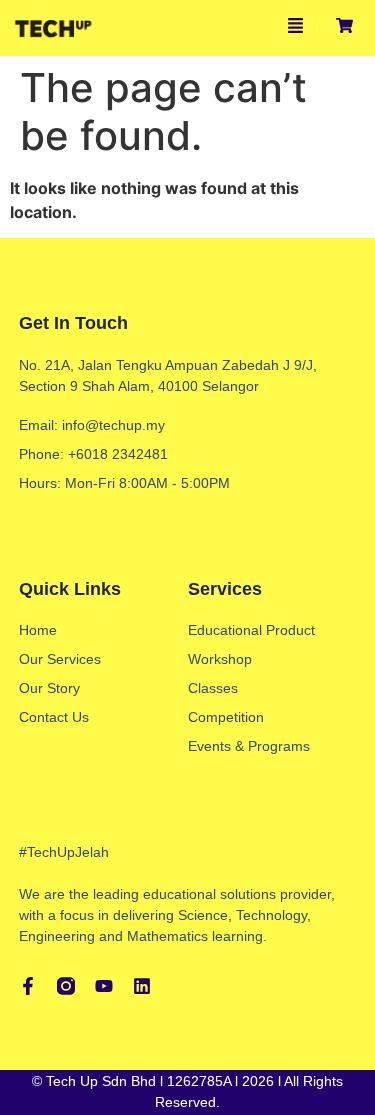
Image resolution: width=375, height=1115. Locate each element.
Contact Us (54, 717)
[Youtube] (104, 986)
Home (38, 630)
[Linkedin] (142, 986)
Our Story (49, 688)
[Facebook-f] (28, 986)
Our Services (60, 659)
